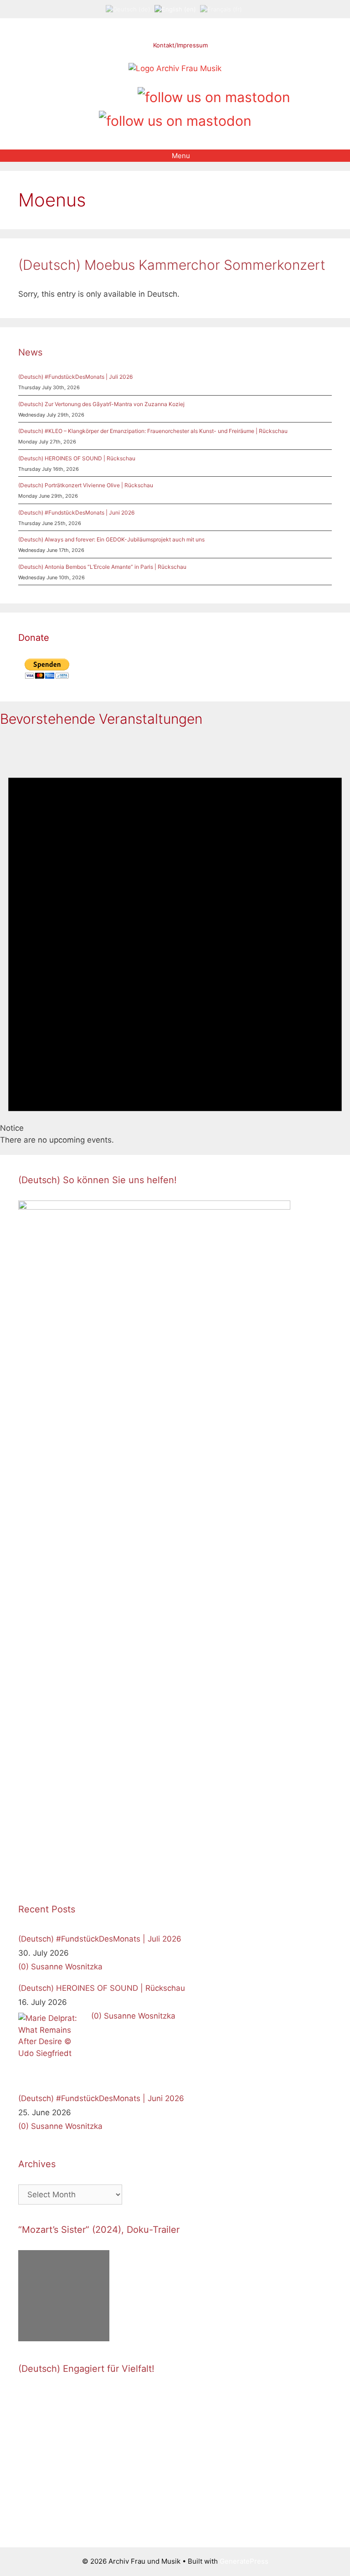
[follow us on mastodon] (214, 96)
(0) (23, 1967)
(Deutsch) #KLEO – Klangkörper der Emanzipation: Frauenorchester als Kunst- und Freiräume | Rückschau (153, 431)
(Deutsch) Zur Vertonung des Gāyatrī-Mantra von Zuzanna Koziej (101, 404)
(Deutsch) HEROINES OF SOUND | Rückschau (77, 458)
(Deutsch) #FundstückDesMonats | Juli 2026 (75, 377)
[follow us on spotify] (127, 94)
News (30, 352)
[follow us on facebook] (81, 94)
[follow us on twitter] (65, 94)
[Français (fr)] (221, 9)
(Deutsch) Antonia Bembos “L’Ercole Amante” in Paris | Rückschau (102, 567)
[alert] (175, 941)
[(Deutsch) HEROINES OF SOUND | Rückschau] (52, 2047)
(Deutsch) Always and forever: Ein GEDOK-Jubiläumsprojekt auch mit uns (111, 539)
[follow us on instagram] (96, 94)
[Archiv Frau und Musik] (175, 68)
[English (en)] (175, 9)
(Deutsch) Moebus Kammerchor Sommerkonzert (172, 265)
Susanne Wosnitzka (67, 1967)
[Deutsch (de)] (128, 9)
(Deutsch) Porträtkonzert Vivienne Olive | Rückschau (86, 485)
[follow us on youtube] (112, 94)
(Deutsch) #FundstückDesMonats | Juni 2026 (76, 513)
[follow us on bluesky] (175, 119)
